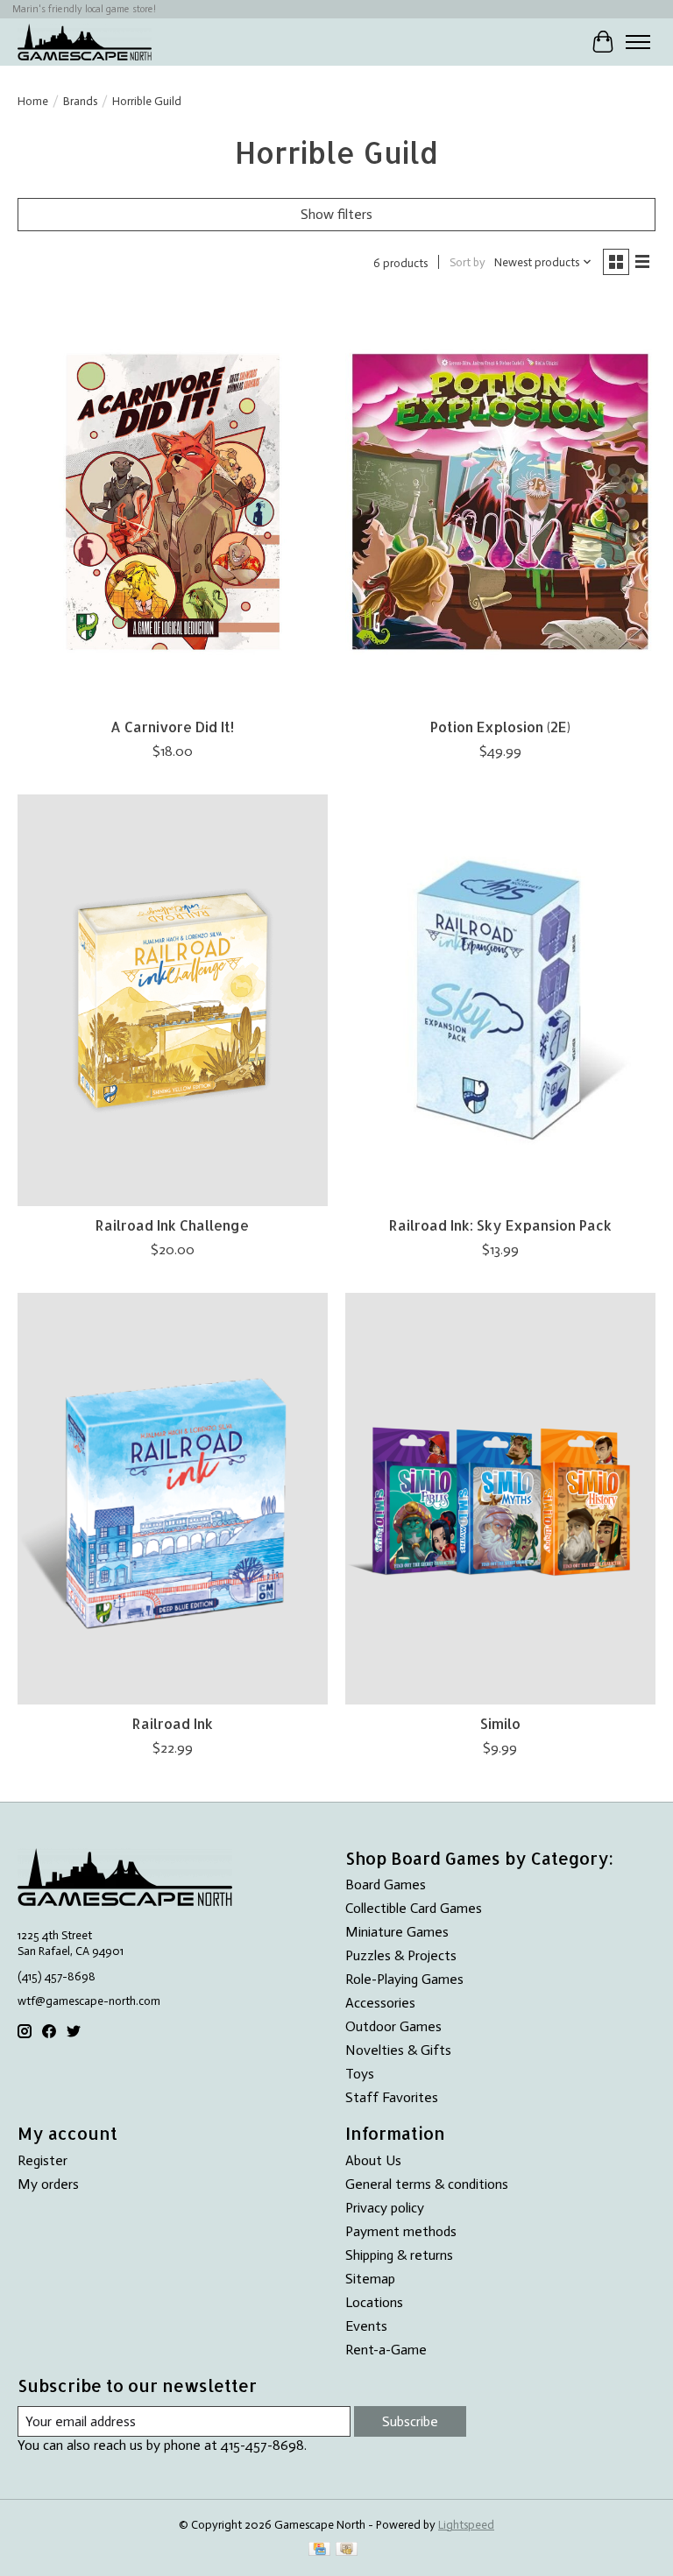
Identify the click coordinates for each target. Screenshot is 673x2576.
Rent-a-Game (386, 2350)
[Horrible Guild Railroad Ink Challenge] (173, 1001)
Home (33, 101)
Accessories (380, 2003)
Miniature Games (397, 1932)
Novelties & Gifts (398, 2050)
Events (366, 2326)
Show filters (336, 214)
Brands (80, 101)
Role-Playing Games (404, 1979)
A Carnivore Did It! (172, 727)
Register (43, 2160)
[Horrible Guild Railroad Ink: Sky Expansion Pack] (500, 1001)
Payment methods (401, 2231)
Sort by (468, 262)
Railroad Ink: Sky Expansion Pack (500, 1225)
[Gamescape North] (85, 42)
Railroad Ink (173, 1723)
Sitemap (370, 2279)
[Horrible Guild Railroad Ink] (173, 1499)
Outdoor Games (393, 2026)
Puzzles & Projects (401, 1955)
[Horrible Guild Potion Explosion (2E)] (500, 502)
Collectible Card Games (414, 1908)
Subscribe (410, 2421)
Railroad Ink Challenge (172, 1225)
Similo (500, 1723)
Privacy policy (385, 2208)
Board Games (386, 1884)
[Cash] (347, 2550)
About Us (373, 2160)
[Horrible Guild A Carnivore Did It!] (173, 502)
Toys (360, 2074)
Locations (374, 2302)
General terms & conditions (427, 2184)
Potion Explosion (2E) (500, 727)
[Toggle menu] (638, 42)
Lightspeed (466, 2524)
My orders (48, 2184)
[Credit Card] (319, 2550)
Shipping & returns (399, 2255)
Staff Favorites (392, 2097)
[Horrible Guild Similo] (500, 1499)
